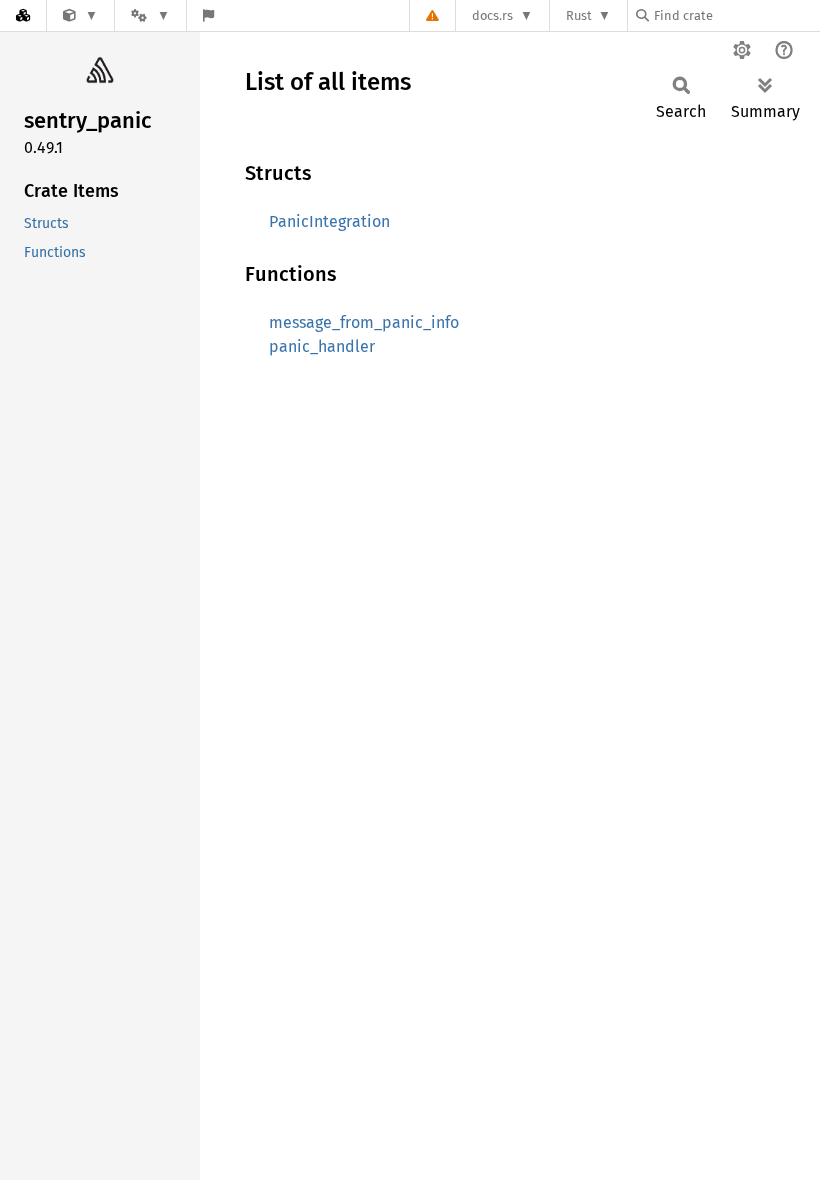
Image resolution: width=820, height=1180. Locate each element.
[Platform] (150, 15)
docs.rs (492, 15)
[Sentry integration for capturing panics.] (80, 15)
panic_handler (322, 346)
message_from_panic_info (364, 322)
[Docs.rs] (23, 15)
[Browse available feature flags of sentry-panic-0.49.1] (208, 15)
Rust (579, 15)
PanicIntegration (329, 221)
